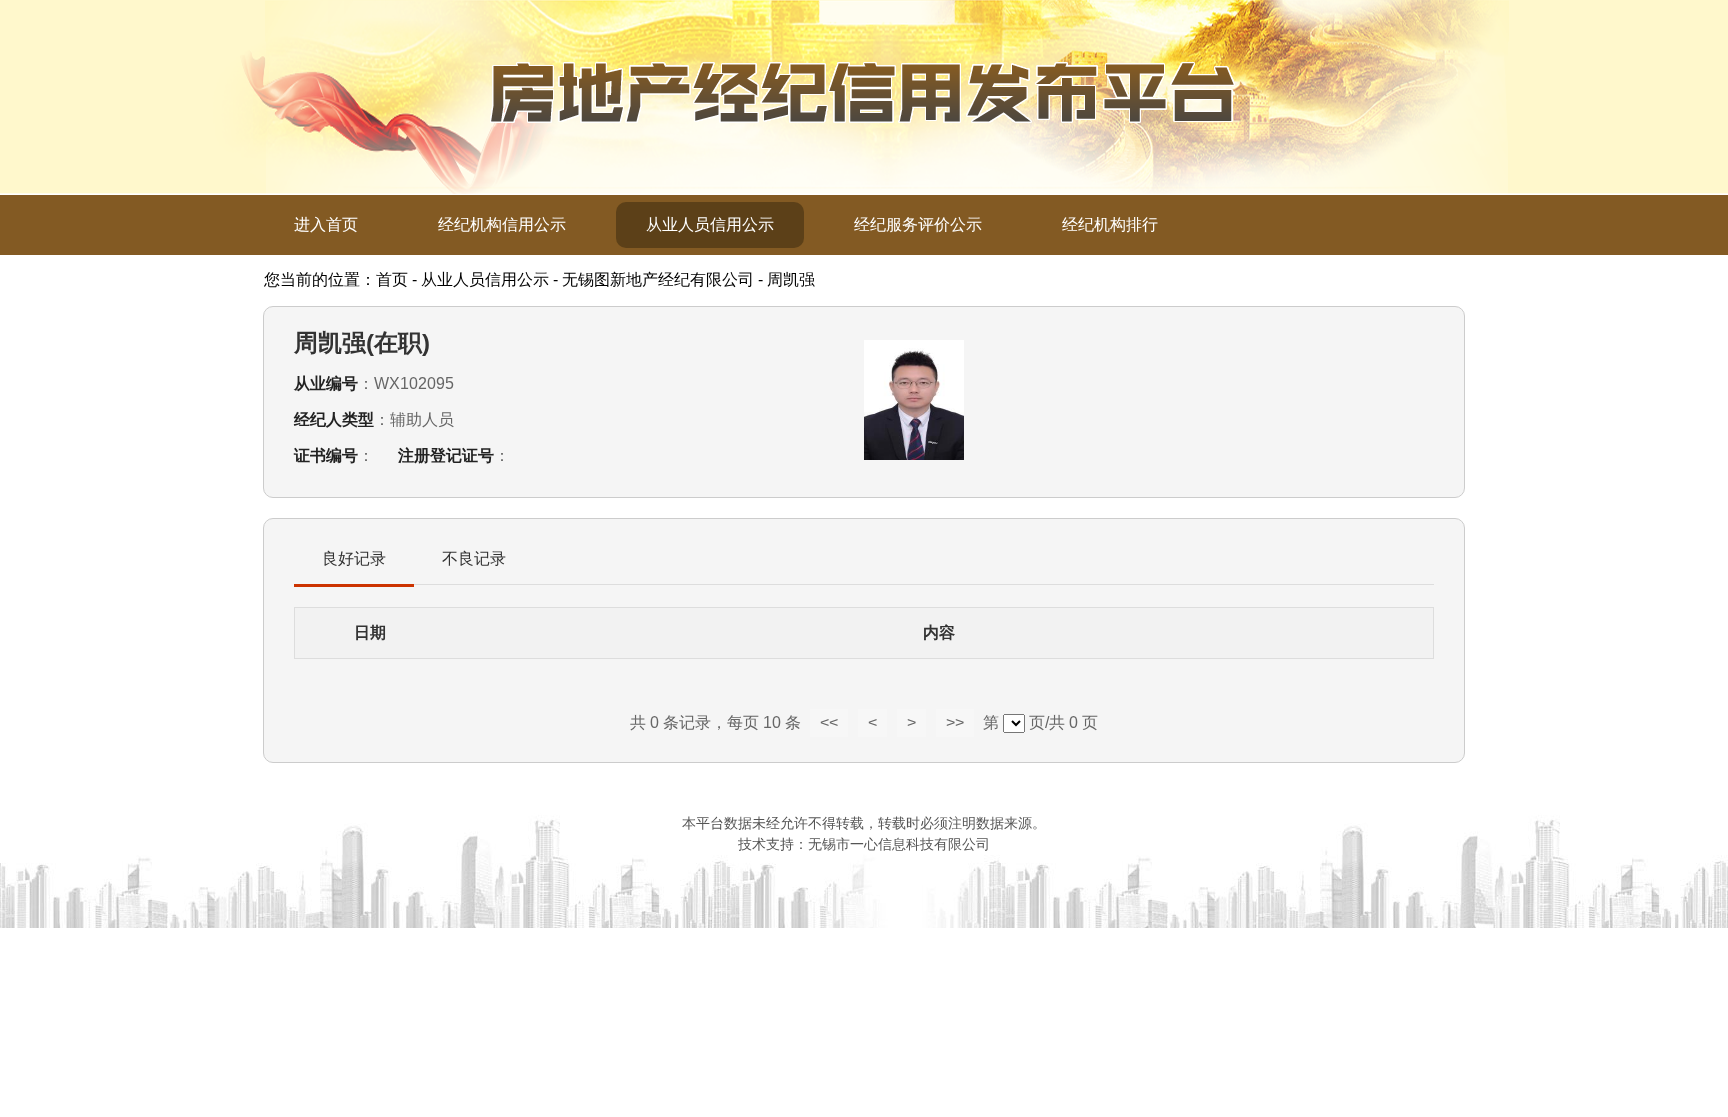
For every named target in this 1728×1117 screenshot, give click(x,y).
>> (955, 722)
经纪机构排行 (1110, 224)
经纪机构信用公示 (502, 224)
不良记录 (474, 558)
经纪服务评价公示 (918, 224)
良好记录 (354, 558)
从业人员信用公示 (710, 224)
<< (829, 722)
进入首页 (326, 224)
